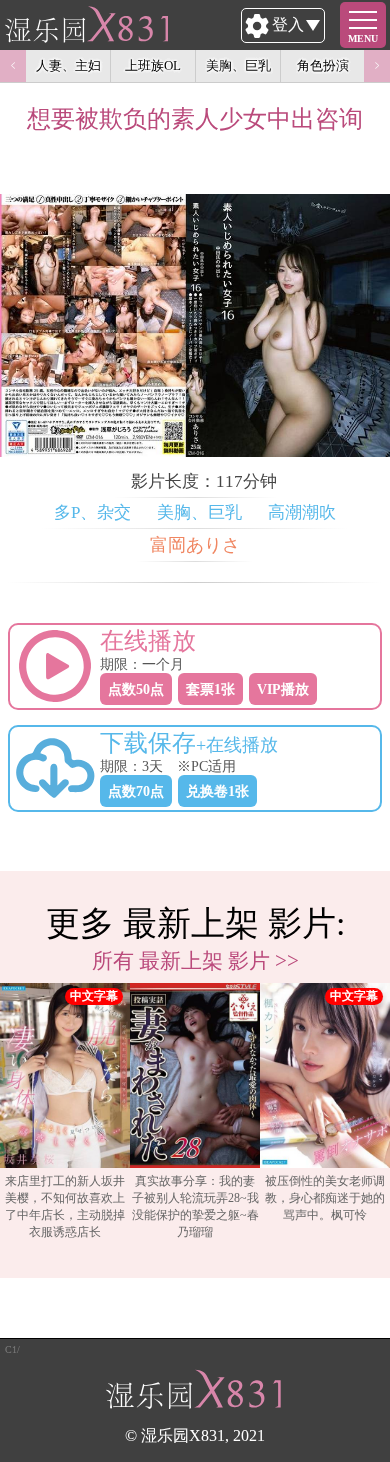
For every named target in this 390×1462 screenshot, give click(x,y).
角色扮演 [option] (323, 65)
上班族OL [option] (153, 65)
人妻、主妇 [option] (68, 65)
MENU (363, 38)
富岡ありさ (195, 545)
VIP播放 (283, 689)
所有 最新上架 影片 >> (195, 960)
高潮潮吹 (302, 512)
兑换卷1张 (217, 791)
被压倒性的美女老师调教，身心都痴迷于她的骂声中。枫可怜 (325, 1198)
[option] (65, 1120)
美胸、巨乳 (199, 512)
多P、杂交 (92, 512)
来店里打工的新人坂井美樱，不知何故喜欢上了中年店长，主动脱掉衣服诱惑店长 (65, 1206)
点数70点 (136, 791)
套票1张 (210, 689)
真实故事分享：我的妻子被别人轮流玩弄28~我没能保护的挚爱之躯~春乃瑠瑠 (195, 1206)
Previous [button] (13, 66)
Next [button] (377, 66)
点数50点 (136, 689)
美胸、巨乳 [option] (238, 65)
